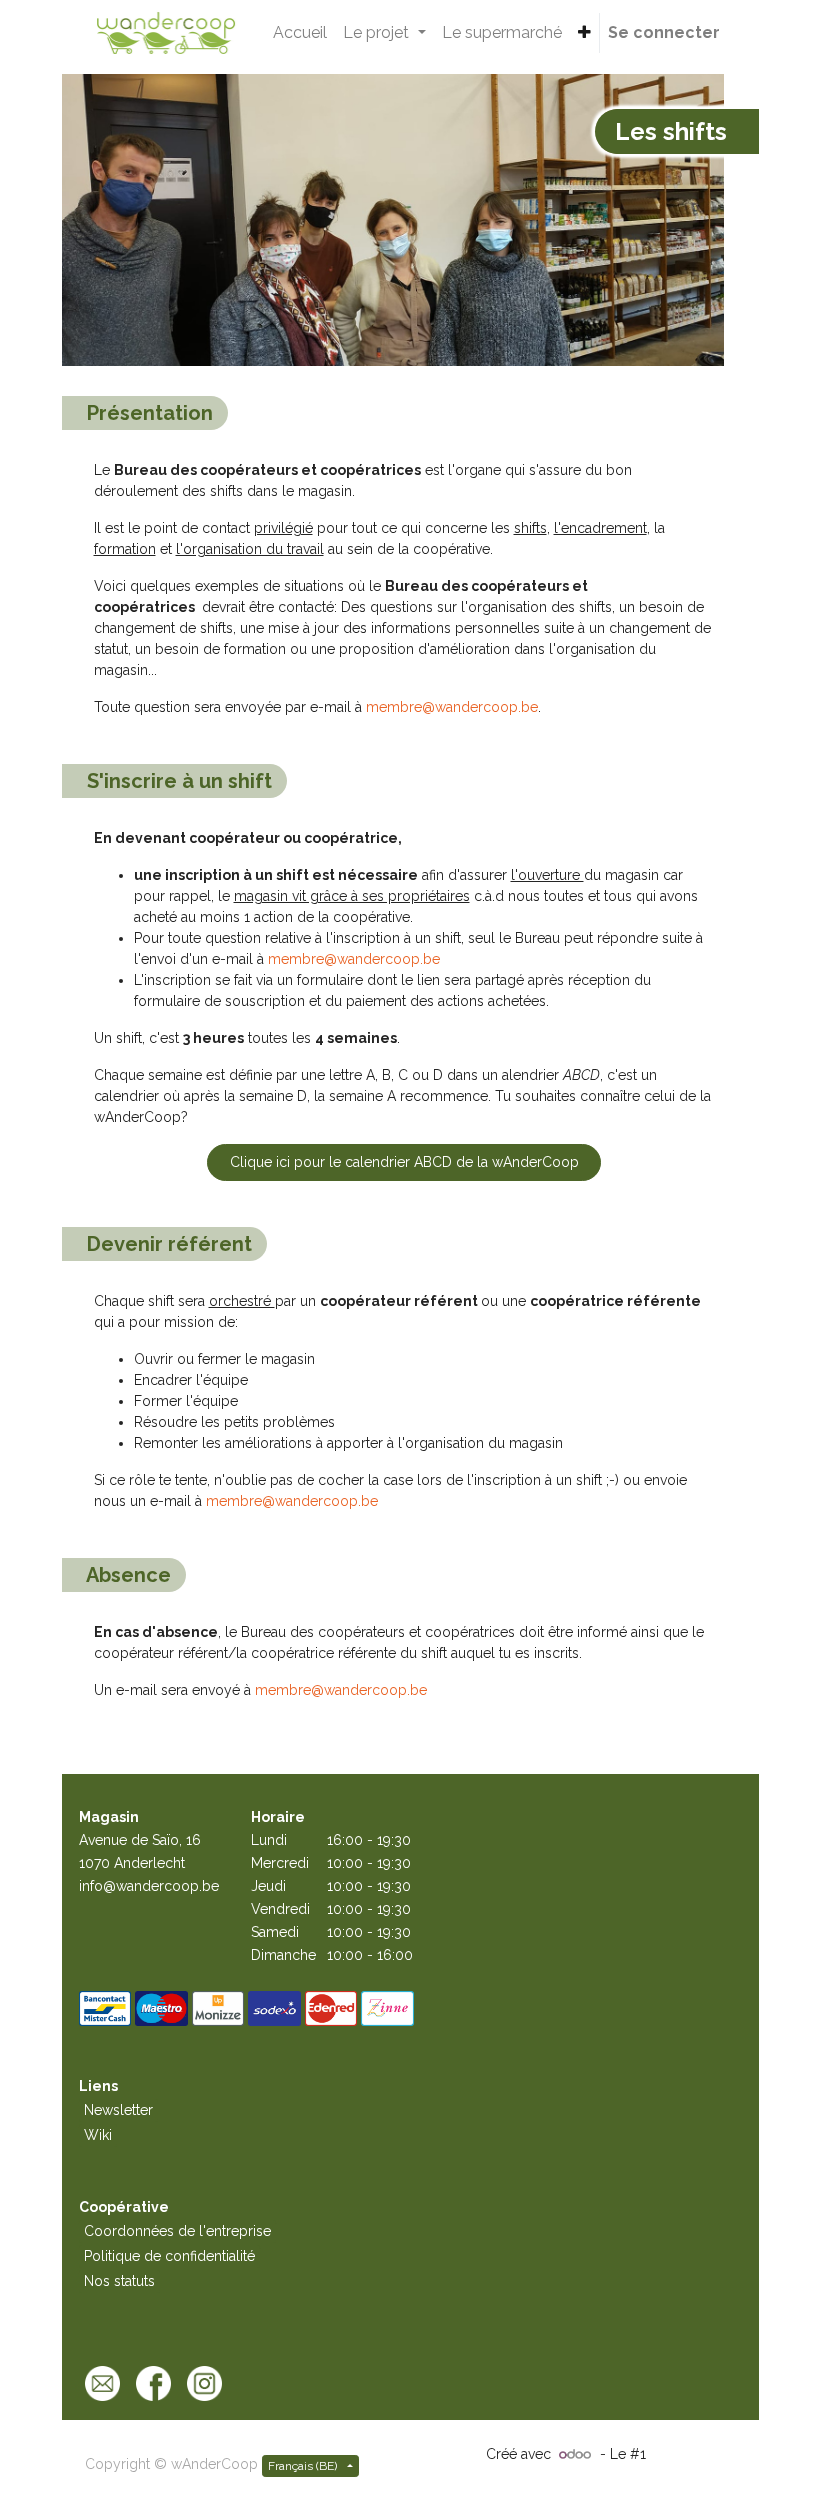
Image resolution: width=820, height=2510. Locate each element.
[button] (584, 33)
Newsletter (118, 2110)
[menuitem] (300, 33)
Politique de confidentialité (169, 2256)
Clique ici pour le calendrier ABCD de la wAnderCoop (404, 1162)
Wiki (98, 2135)
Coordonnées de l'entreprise (177, 2231)
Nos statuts (119, 2281)
